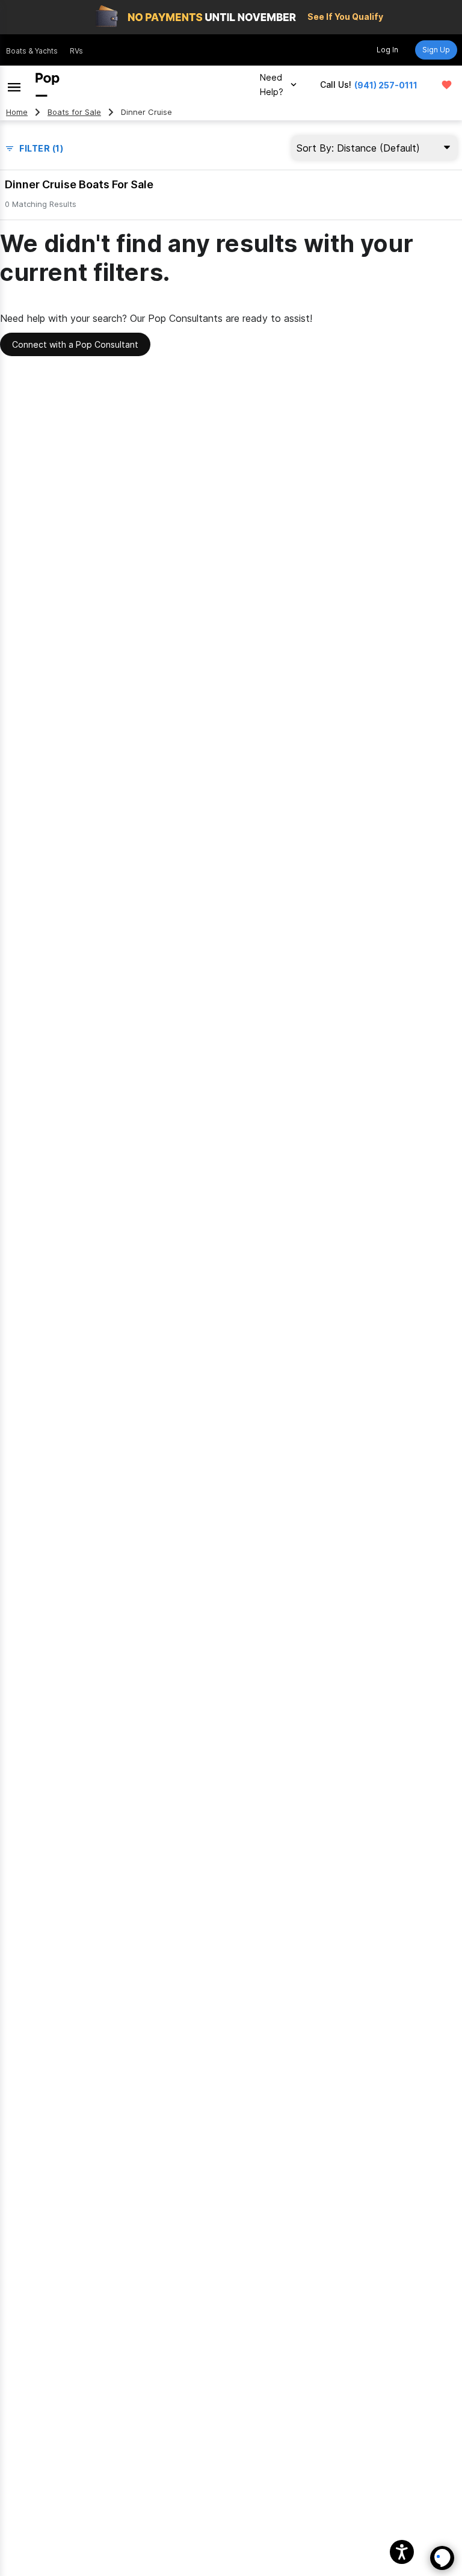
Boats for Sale (74, 112)
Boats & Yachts (32, 51)
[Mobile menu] (14, 85)
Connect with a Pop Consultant (75, 344)
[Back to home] (48, 85)
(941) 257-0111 (386, 85)
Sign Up (436, 50)
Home (17, 112)
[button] (402, 2552)
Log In (387, 50)
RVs (76, 51)
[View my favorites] (447, 85)
